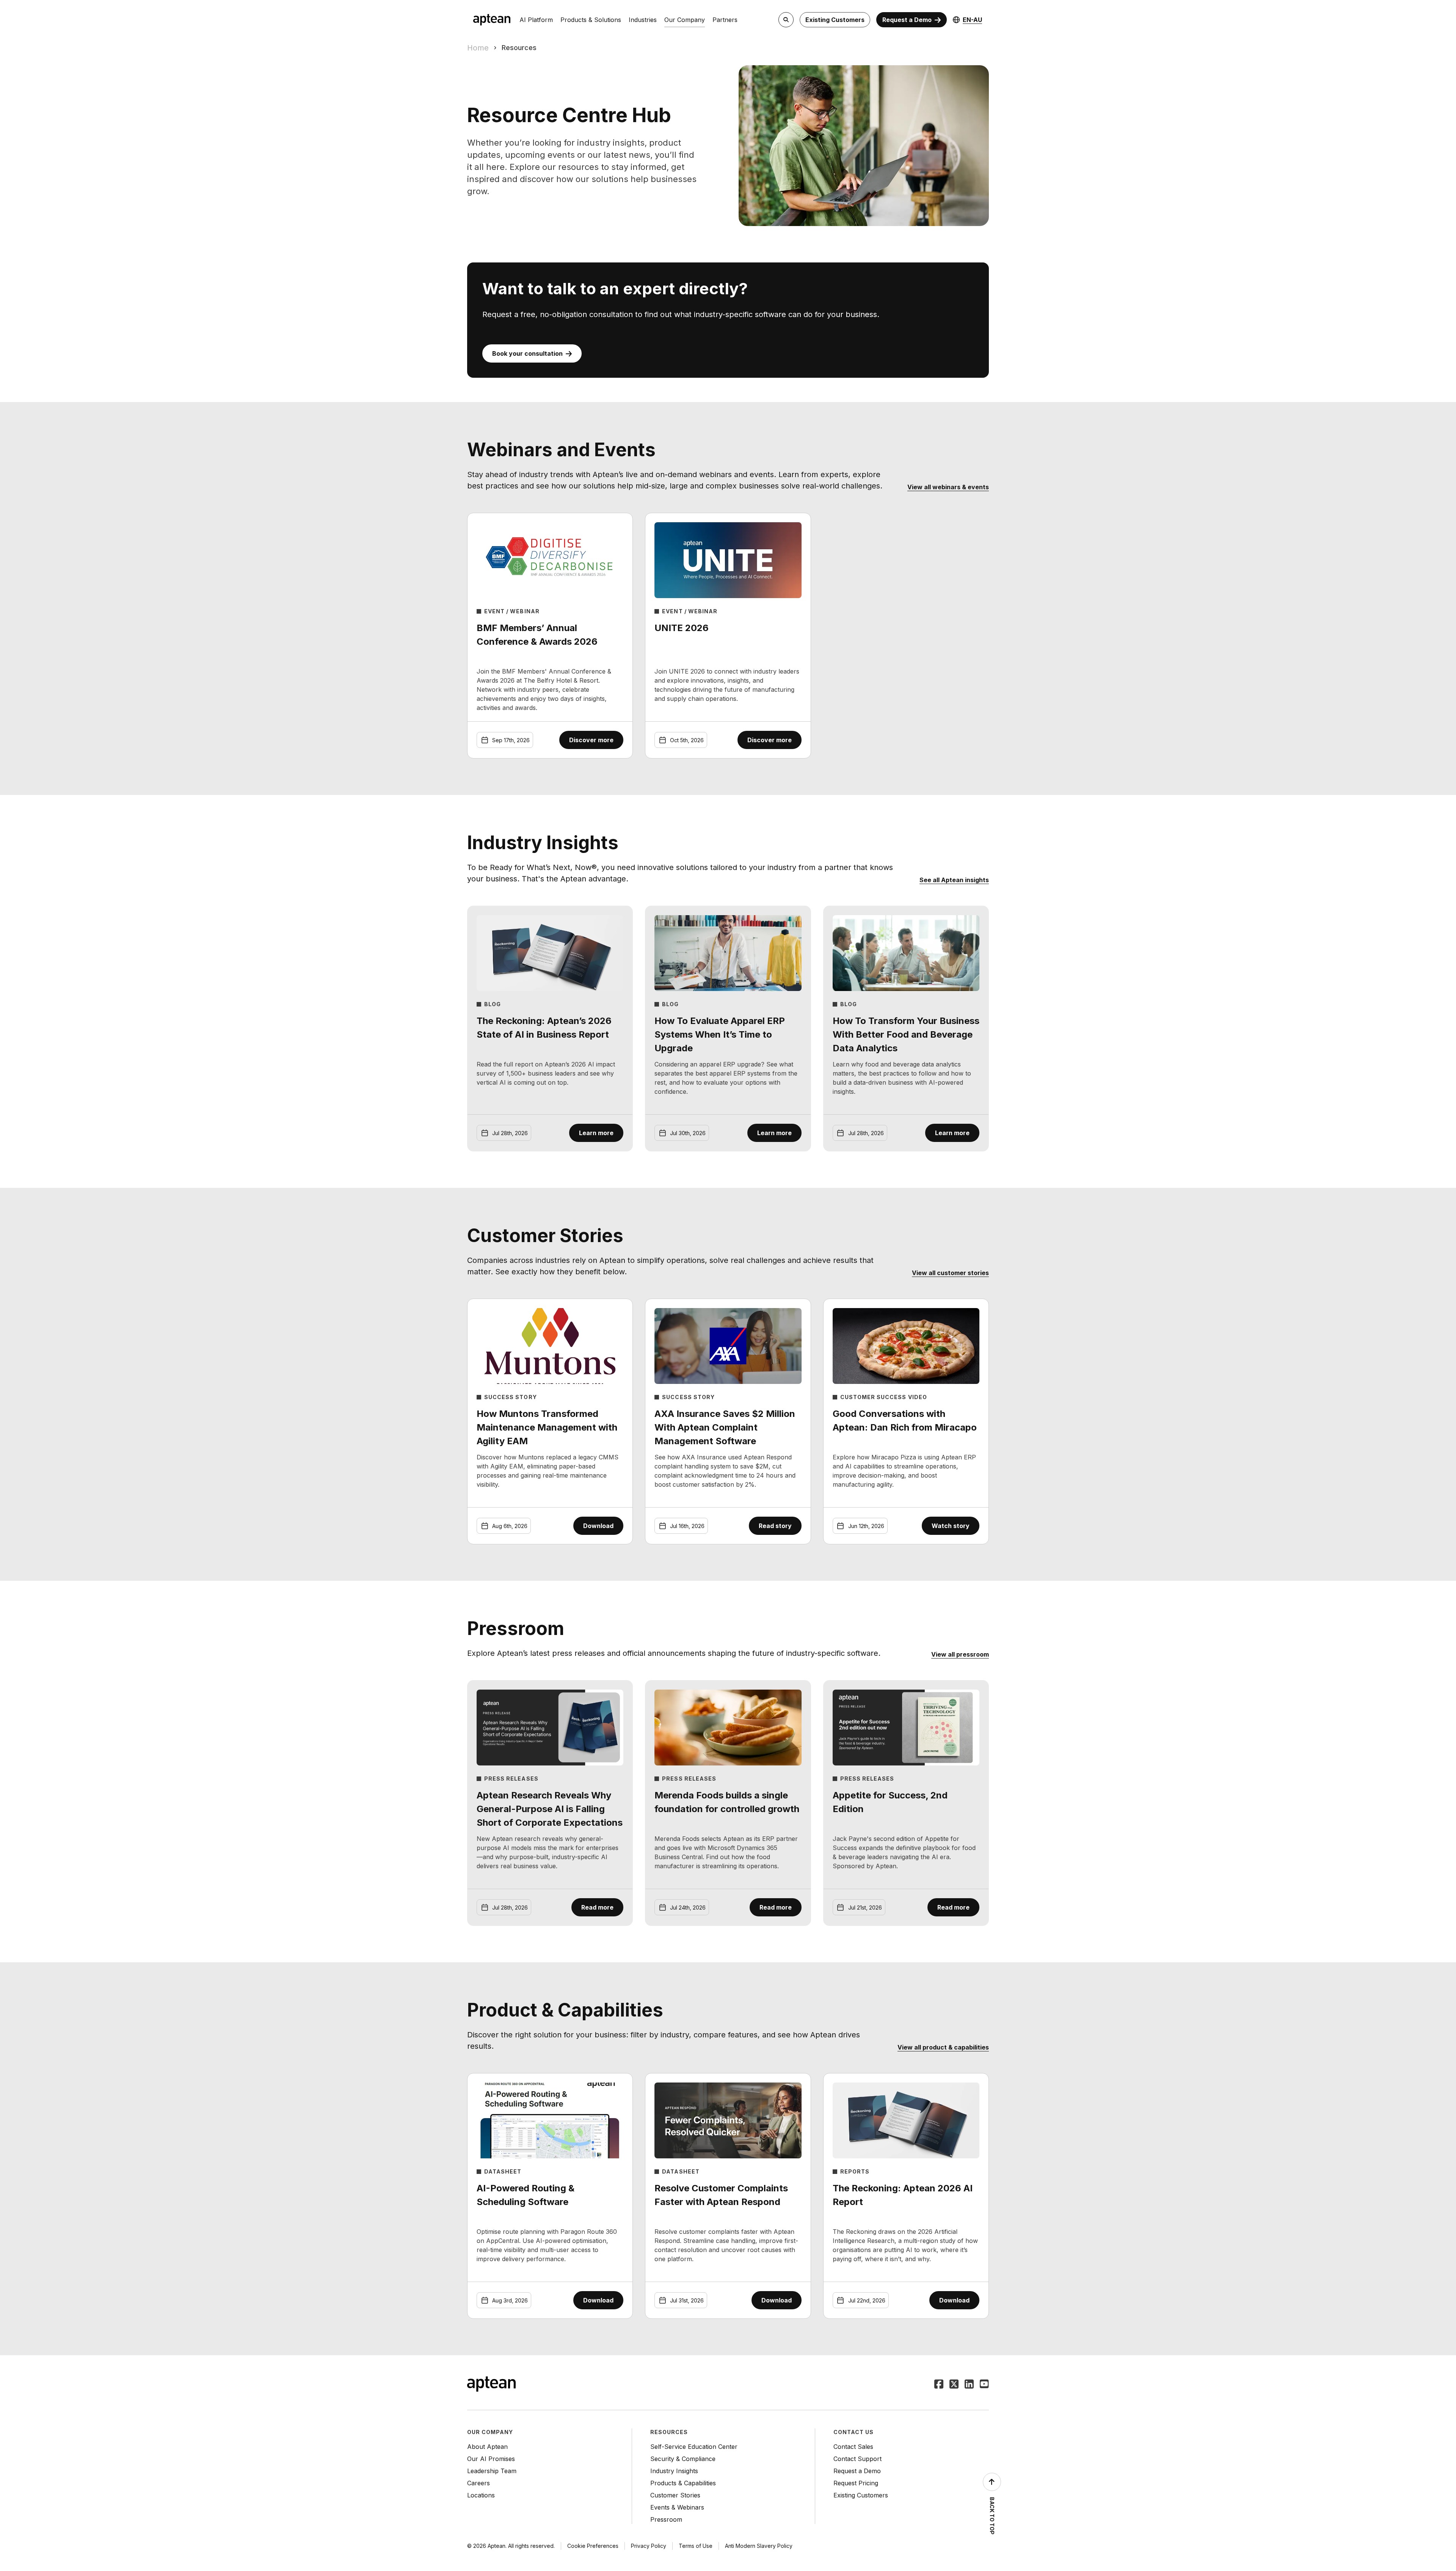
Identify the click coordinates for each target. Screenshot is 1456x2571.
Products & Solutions (591, 20)
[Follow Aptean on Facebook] (939, 2385)
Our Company (685, 20)
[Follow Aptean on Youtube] (984, 2385)
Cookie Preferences (593, 2546)
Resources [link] (519, 48)
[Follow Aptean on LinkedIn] (969, 2385)
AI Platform (536, 20)
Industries (643, 20)
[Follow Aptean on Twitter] (954, 2385)
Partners (725, 20)
